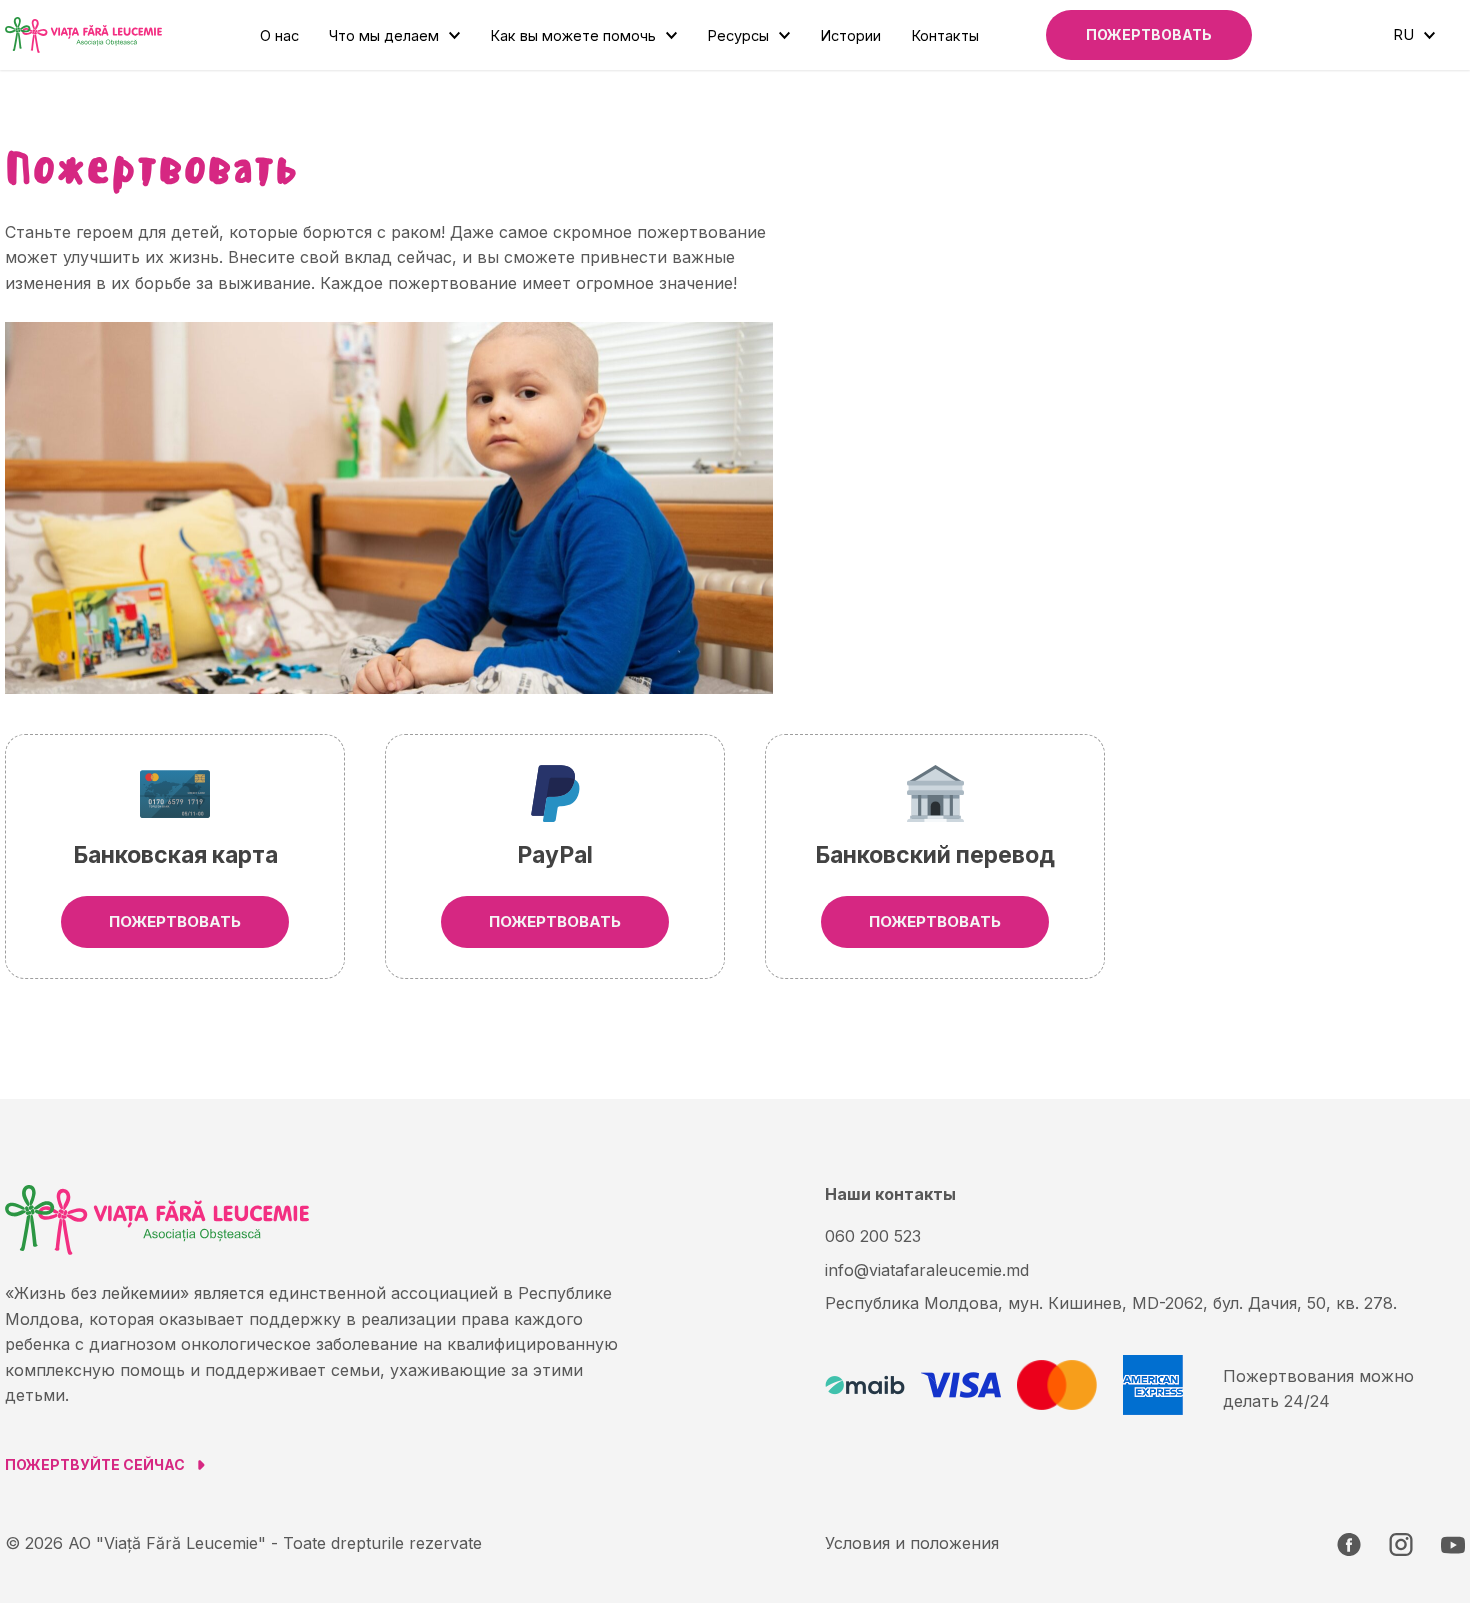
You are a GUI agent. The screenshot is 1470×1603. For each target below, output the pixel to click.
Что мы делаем (384, 35)
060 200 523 (873, 1236)
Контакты (945, 35)
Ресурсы (738, 35)
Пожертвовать (1149, 34)
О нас (279, 35)
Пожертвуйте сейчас (95, 1464)
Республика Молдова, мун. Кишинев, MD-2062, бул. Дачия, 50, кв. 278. (1111, 1303)
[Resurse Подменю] (784, 35)
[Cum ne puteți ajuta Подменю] (671, 35)
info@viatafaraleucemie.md (927, 1270)
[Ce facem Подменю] (454, 35)
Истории (850, 35)
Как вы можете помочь (573, 35)
